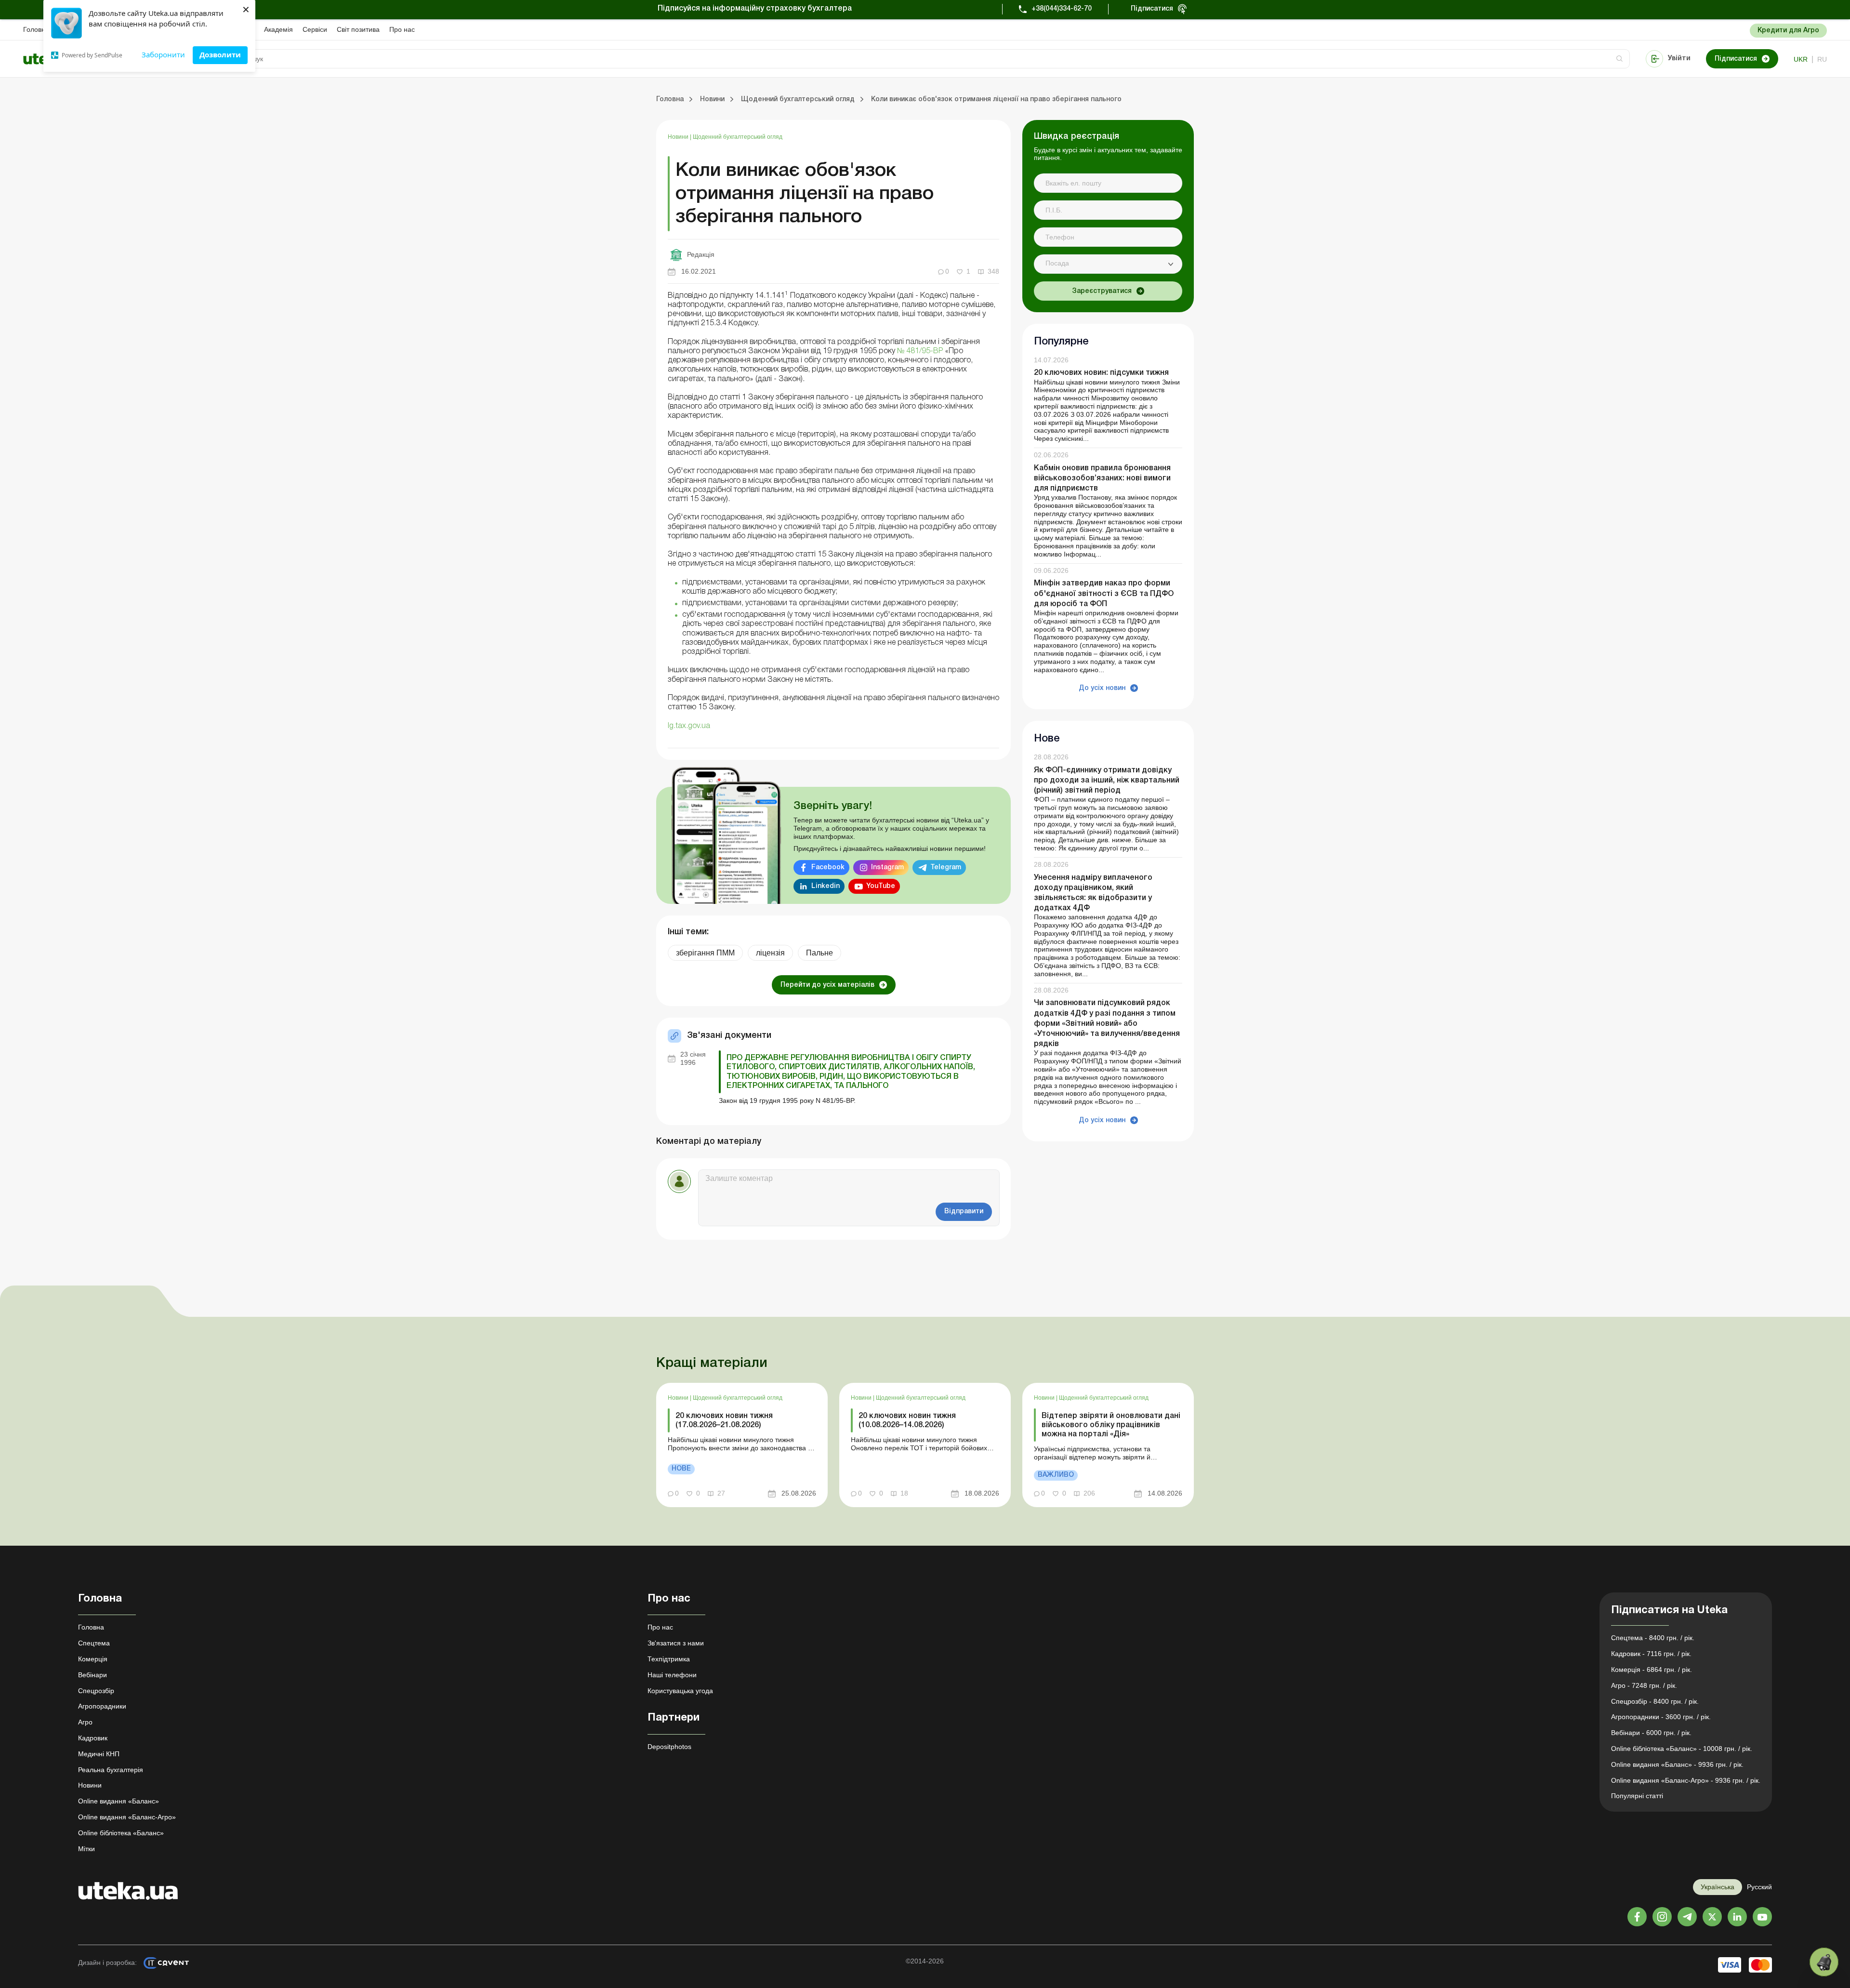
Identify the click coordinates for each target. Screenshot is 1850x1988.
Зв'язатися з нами (676, 1643)
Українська (1718, 1887)
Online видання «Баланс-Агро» (127, 1817)
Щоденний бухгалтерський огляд (738, 137)
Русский (1759, 1887)
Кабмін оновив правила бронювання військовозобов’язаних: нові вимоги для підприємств (1102, 478)
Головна (36, 29)
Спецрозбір (96, 1691)
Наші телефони (672, 1675)
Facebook (828, 868)
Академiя (278, 29)
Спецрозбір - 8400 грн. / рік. (1655, 1701)
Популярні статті (1637, 1796)
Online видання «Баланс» (119, 1801)
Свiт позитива (358, 29)
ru (1822, 59)
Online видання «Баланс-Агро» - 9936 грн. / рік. (1686, 1780)
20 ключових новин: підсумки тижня (1101, 373)
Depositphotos (669, 1747)
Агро (85, 1722)
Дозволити (220, 54)
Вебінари (92, 1675)
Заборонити (163, 54)
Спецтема (94, 1643)
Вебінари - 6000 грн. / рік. (1651, 1733)
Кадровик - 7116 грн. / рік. (1651, 1654)
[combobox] (1108, 264)
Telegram (946, 868)
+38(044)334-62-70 (1062, 9)
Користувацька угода (680, 1691)
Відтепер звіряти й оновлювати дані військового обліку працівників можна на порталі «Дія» (1111, 1425)
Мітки (86, 1849)
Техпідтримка (669, 1659)
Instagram (887, 868)
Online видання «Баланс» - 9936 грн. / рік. (1677, 1764)
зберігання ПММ (705, 953)
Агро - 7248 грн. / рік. (1644, 1685)
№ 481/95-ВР (919, 351)
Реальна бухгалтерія (111, 1770)
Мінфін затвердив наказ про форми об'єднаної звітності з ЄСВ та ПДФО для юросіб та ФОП (1104, 594)
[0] (1824, 1962)
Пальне (819, 953)
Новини (679, 137)
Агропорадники (102, 1706)
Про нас (402, 29)
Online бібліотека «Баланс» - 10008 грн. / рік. (1682, 1749)
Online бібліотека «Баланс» (121, 1833)
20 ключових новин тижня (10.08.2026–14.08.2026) (907, 1421)
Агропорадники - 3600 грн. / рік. (1661, 1717)
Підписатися (1152, 9)
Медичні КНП (99, 1754)
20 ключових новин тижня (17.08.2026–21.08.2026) (724, 1421)
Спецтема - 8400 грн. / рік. (1653, 1638)
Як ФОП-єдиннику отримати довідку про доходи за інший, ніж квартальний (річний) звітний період (1107, 781)
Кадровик (93, 1738)
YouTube (881, 886)
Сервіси (315, 29)
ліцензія (770, 953)
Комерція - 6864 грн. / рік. (1652, 1670)
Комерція (93, 1659)
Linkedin (826, 886)
